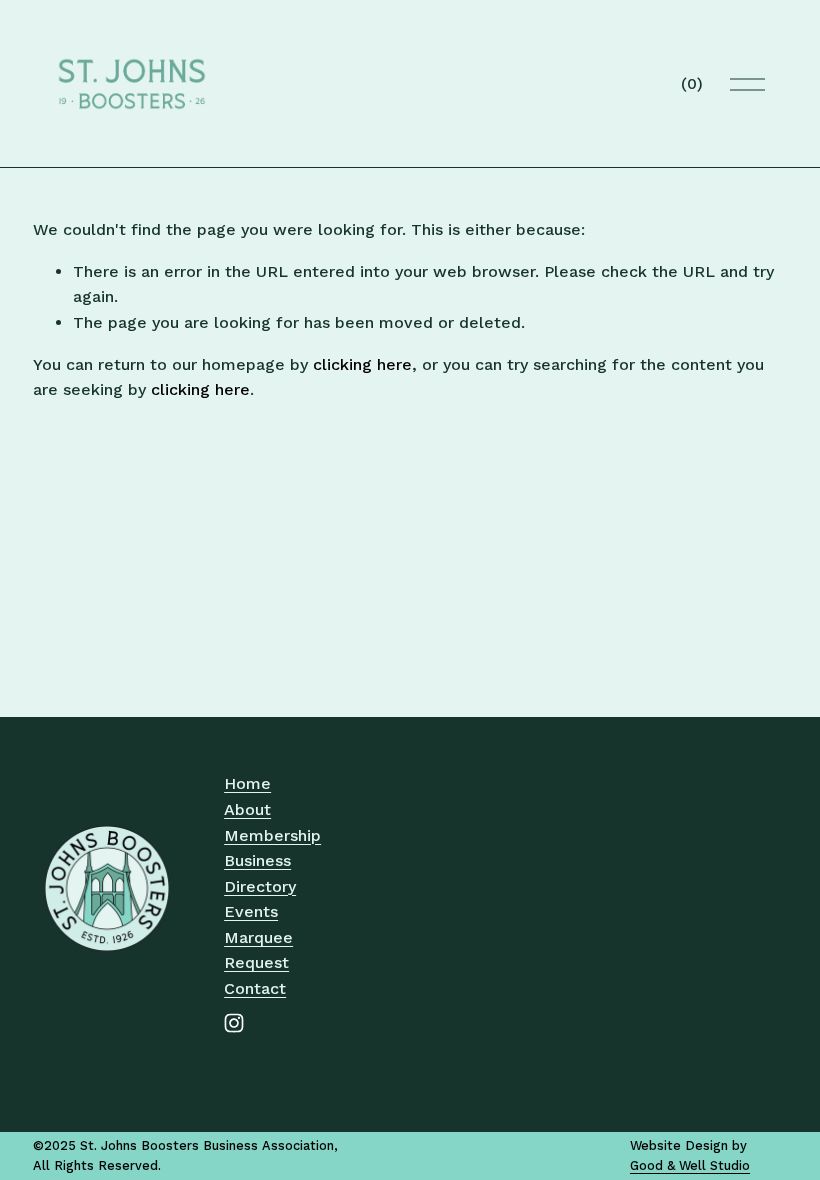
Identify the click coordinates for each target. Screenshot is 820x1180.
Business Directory (260, 873)
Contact (255, 988)
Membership (272, 835)
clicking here (362, 364)
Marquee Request (258, 950)
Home (247, 783)
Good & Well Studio (690, 1165)
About (247, 809)
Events (251, 911)
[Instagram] (234, 1023)
